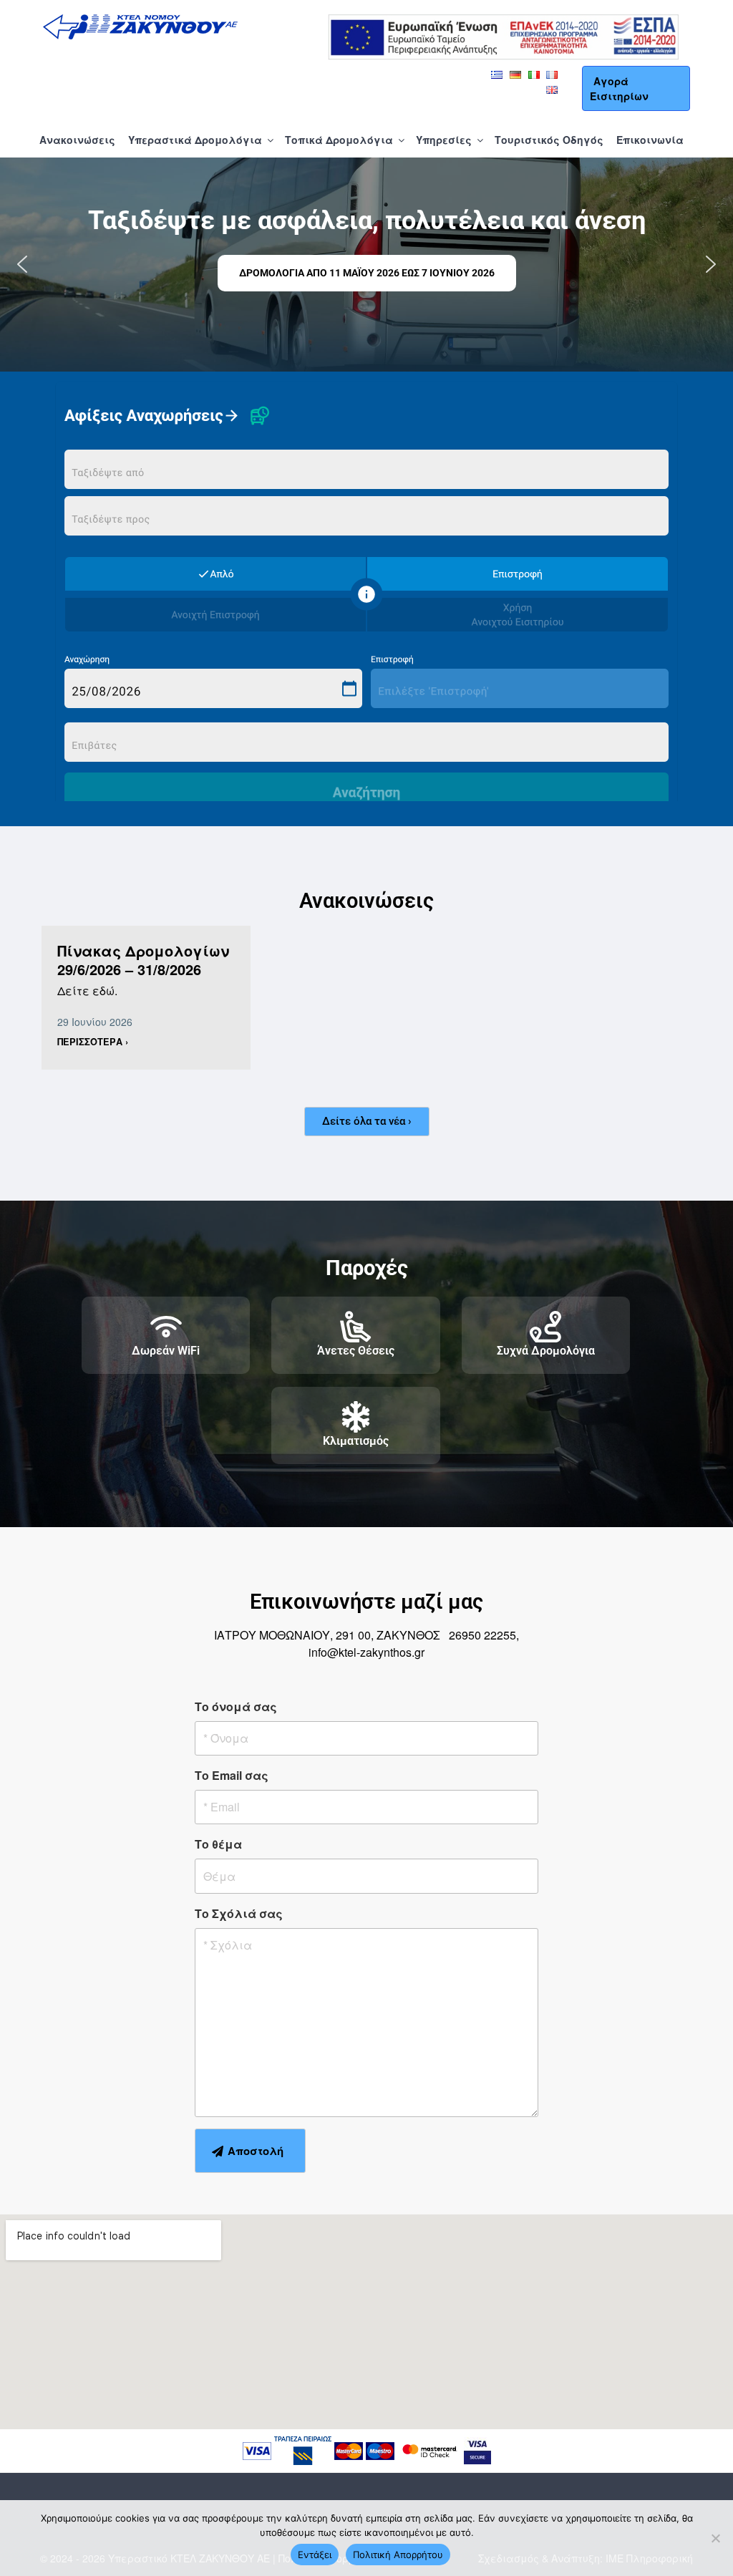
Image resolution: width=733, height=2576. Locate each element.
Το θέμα (218, 1844)
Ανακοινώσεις (77, 140)
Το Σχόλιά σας (239, 1913)
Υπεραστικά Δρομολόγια (195, 140)
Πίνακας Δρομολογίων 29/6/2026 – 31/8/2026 (143, 960)
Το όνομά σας (236, 1706)
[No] (715, 2538)
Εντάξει (315, 2555)
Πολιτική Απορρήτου (398, 2555)
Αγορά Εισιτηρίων (619, 88)
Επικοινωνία (650, 140)
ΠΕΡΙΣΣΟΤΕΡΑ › (93, 1042)
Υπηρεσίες (444, 140)
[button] (22, 264)
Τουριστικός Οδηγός (549, 140)
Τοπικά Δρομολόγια (339, 140)
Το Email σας (232, 1775)
